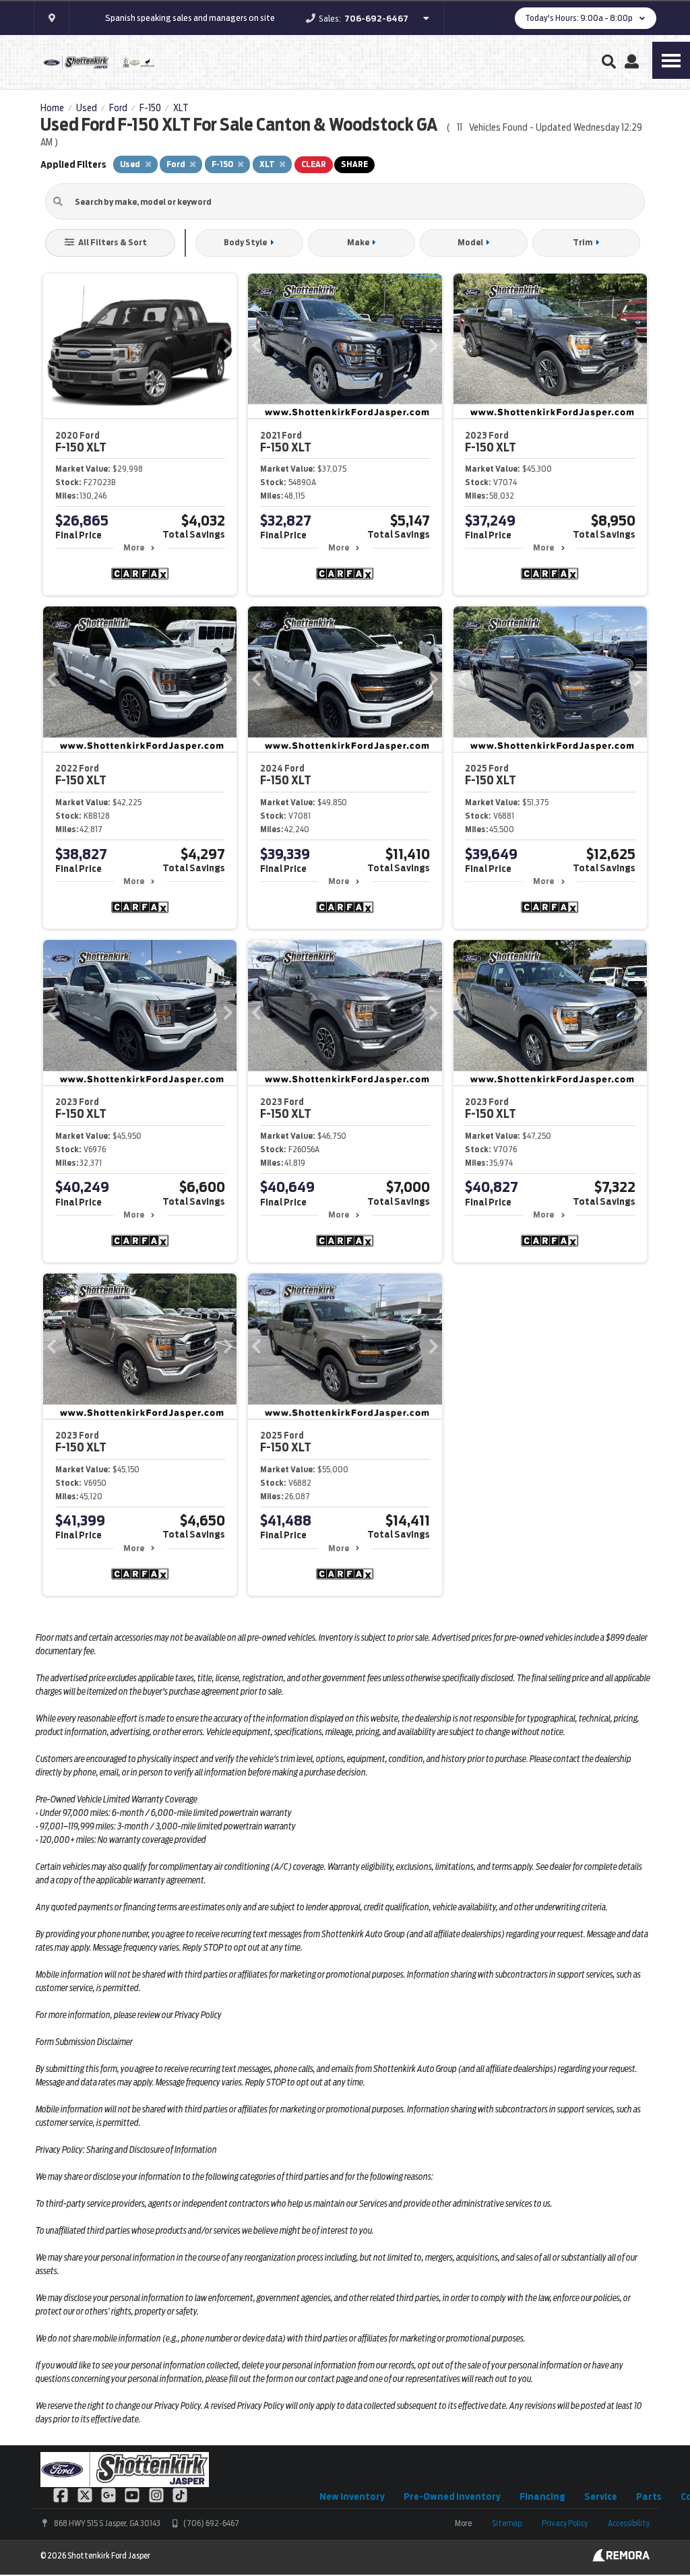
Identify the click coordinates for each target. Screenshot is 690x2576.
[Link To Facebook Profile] (62, 2494)
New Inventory (352, 2496)
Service (601, 2496)
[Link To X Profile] (85, 2494)
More (134, 547)
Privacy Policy (565, 2523)
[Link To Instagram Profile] (157, 2494)
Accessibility (629, 2523)
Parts (649, 2496)
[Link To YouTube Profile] (133, 2494)
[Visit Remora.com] (621, 2558)
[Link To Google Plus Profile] (109, 2494)
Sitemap (507, 2523)
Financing (542, 2496)
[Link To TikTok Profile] (180, 2494)
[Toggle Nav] (671, 60)
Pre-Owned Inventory (452, 2496)
